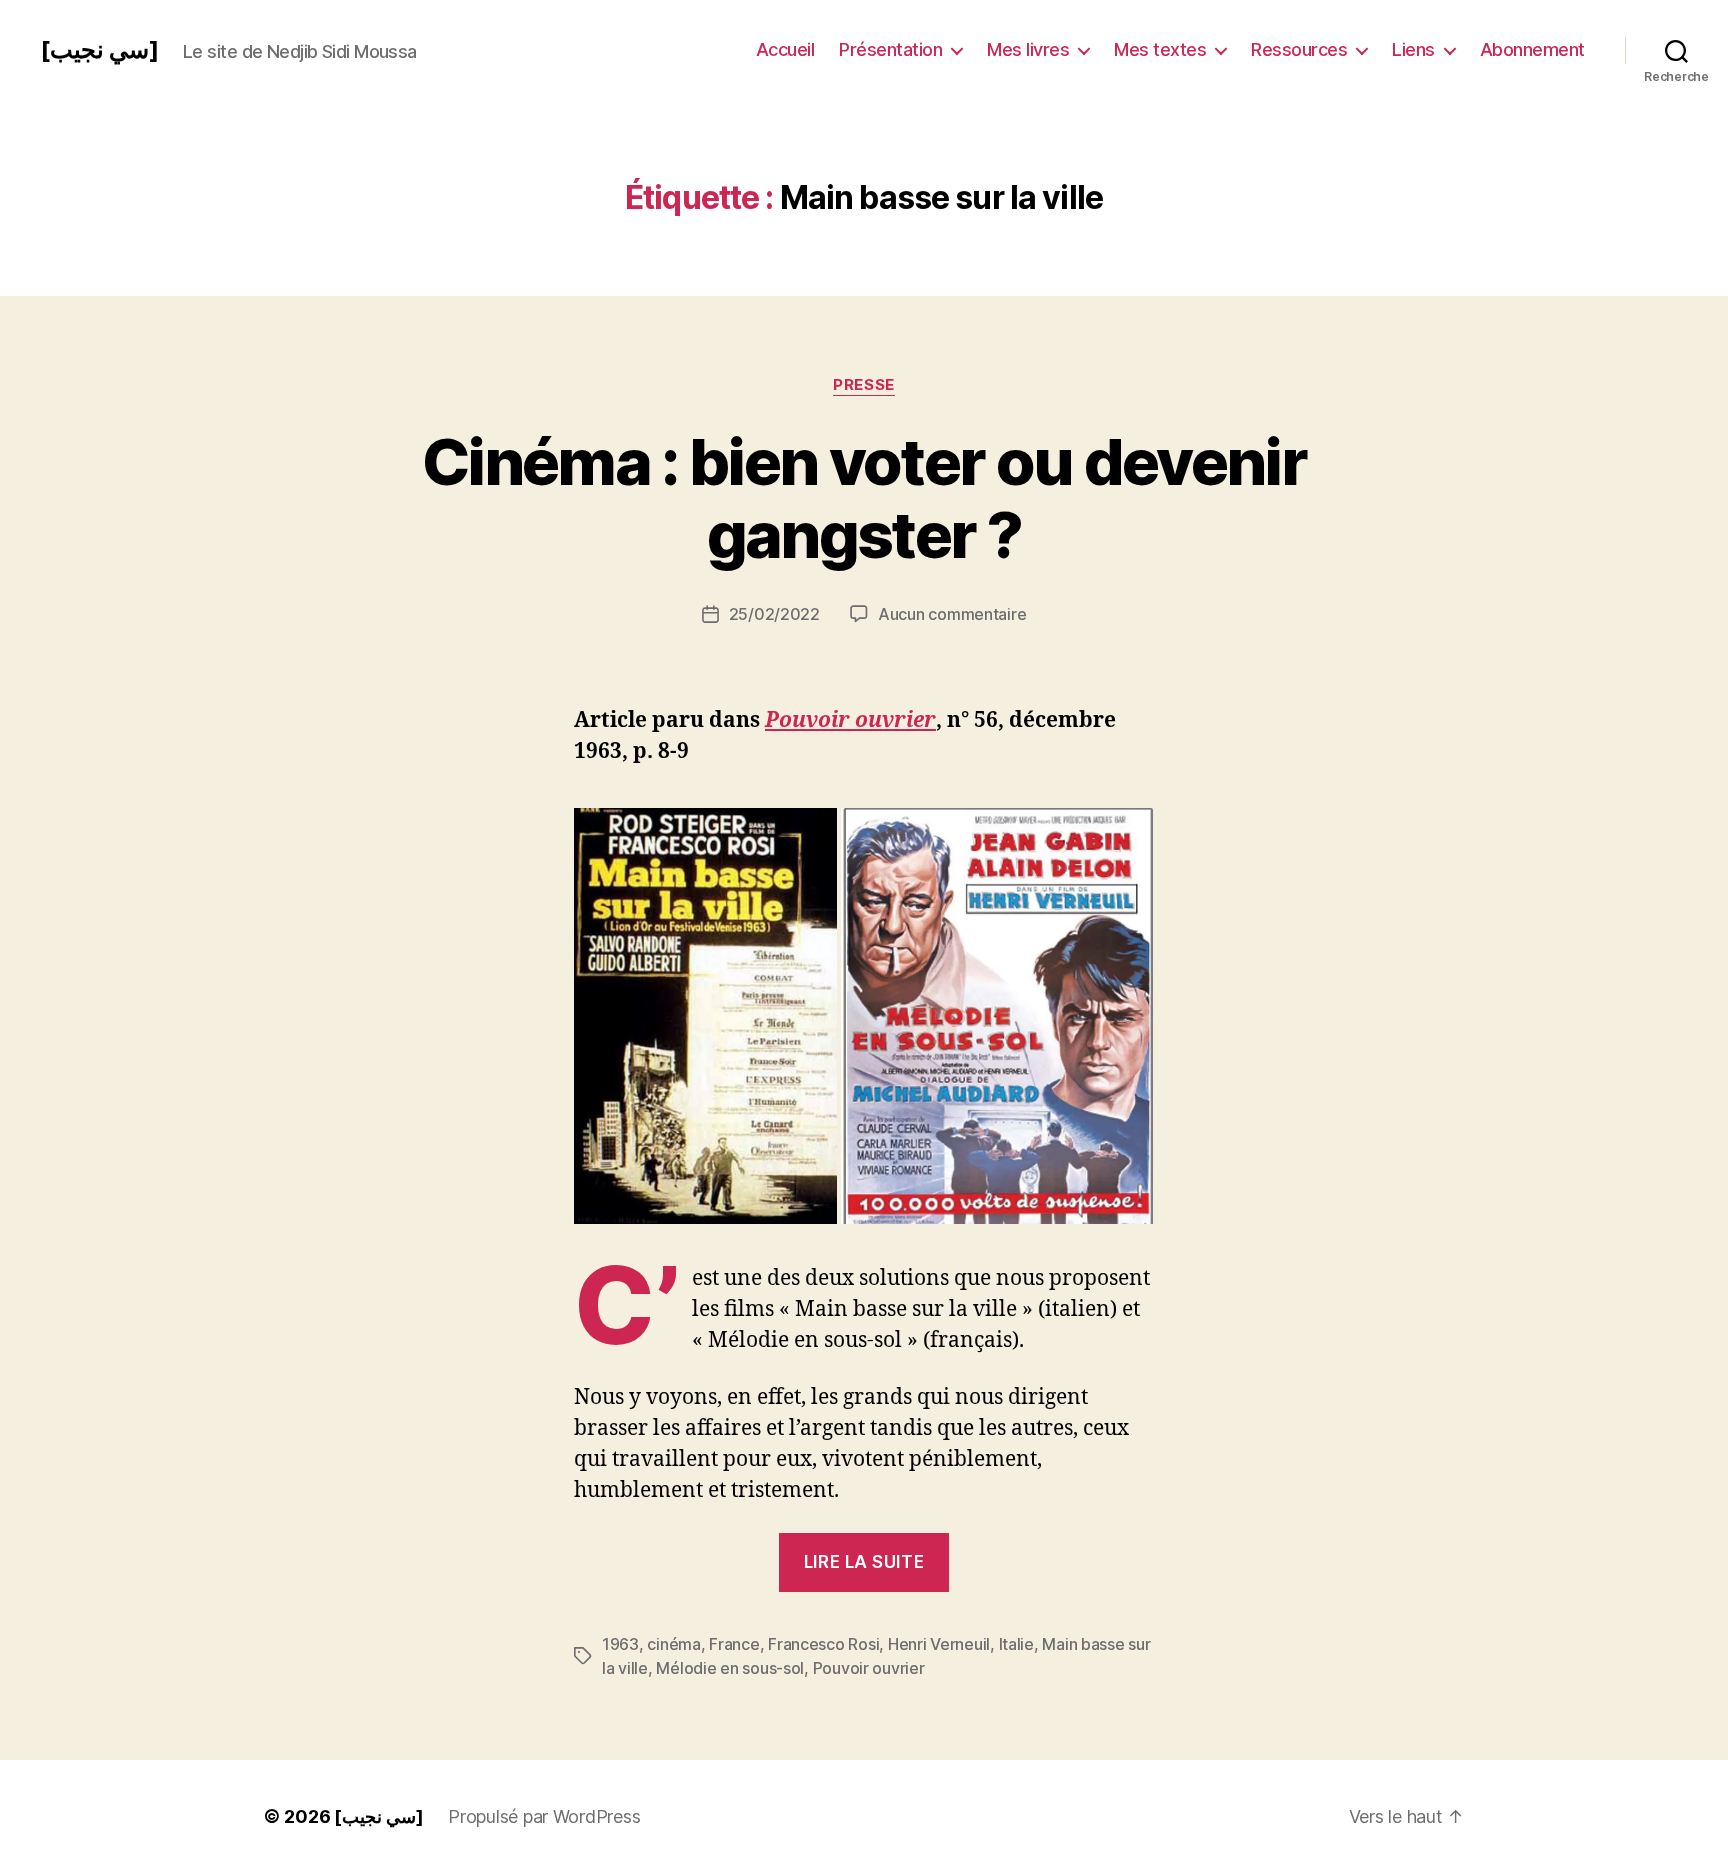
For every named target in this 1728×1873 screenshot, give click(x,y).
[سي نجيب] (99, 50)
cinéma (673, 1644)
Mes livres (1028, 49)
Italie (1016, 1644)
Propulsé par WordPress (544, 1816)
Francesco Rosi (823, 1644)
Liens (1413, 49)
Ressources (1299, 49)
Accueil (785, 49)
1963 (620, 1644)
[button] (705, 1016)
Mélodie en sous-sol (730, 1668)
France (734, 1644)
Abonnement (1532, 49)
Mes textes (1160, 49)
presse (863, 385)
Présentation (890, 49)
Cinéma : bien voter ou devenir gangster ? (864, 498)
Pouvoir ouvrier (850, 720)
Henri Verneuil (939, 1644)
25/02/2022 (774, 614)
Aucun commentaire (952, 614)
